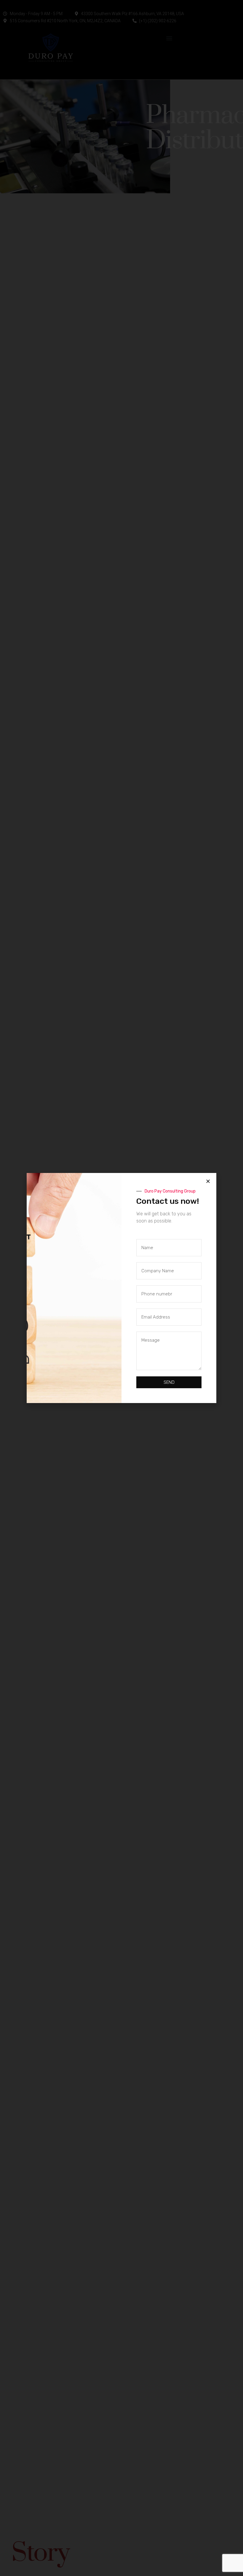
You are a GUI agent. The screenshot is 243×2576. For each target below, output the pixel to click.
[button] (208, 1181)
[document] (121, 1288)
